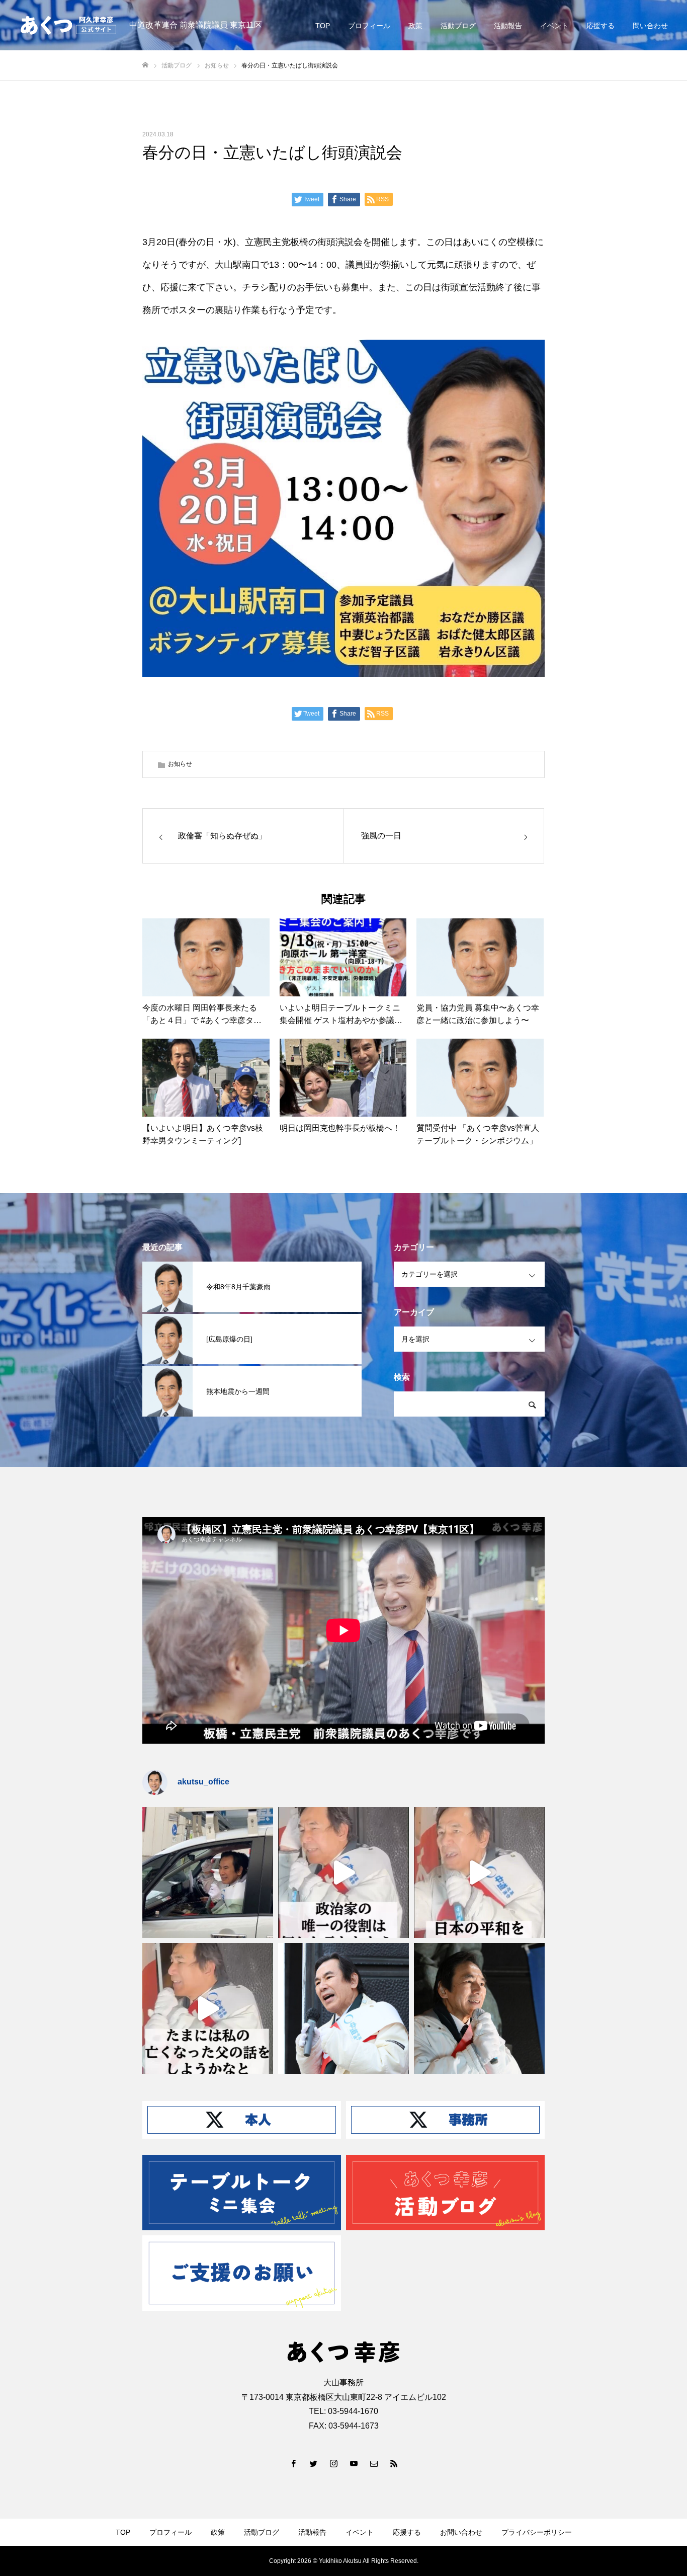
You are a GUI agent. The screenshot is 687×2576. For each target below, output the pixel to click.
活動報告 (508, 26)
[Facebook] (293, 2463)
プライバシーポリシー (537, 2532)
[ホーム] (145, 65)
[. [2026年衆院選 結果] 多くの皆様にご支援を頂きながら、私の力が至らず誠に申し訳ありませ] (208, 1872)
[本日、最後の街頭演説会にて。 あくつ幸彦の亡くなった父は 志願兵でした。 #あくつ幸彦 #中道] (208, 2008)
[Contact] (374, 2463)
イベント (554, 26)
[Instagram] (333, 2463)
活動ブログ (458, 26)
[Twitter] (313, 2463)
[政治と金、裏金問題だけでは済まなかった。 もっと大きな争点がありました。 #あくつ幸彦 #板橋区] (479, 1872)
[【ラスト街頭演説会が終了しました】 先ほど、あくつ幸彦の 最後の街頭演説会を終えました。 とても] (479, 2008)
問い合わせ (650, 26)
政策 (415, 26)
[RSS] (394, 2463)
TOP (323, 26)
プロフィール (369, 26)
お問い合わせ (461, 2532)
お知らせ (180, 764)
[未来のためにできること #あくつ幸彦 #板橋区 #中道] (343, 1872)
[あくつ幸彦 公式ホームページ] (68, 25)
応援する (600, 26)
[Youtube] (354, 2463)
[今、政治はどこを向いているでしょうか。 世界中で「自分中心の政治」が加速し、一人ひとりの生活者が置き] (343, 2008)
